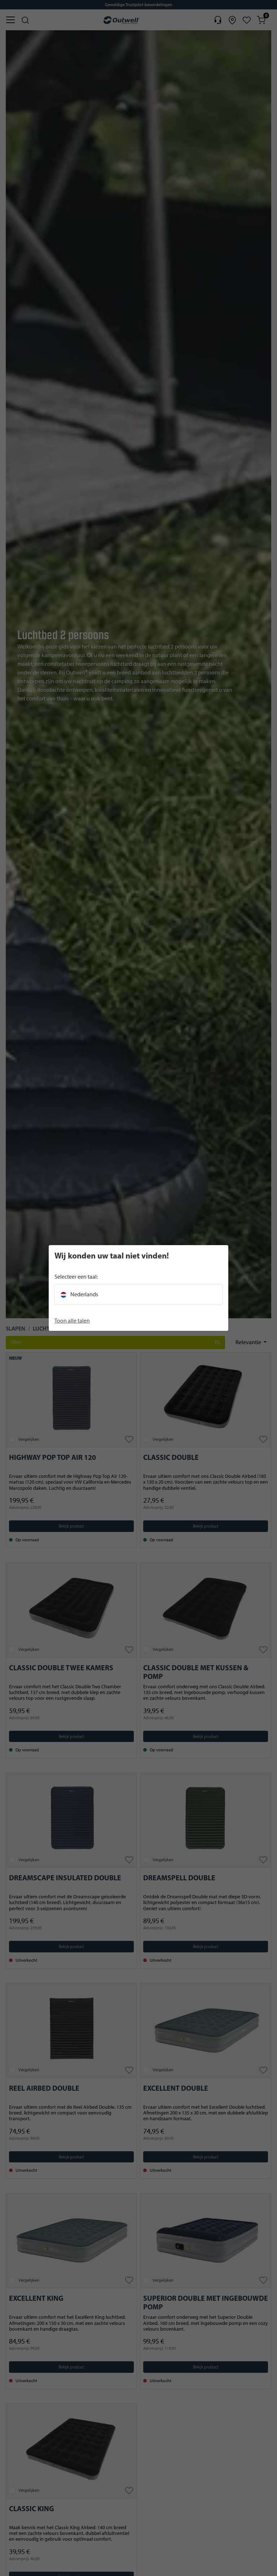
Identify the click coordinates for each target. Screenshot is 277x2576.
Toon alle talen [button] (72, 1321)
